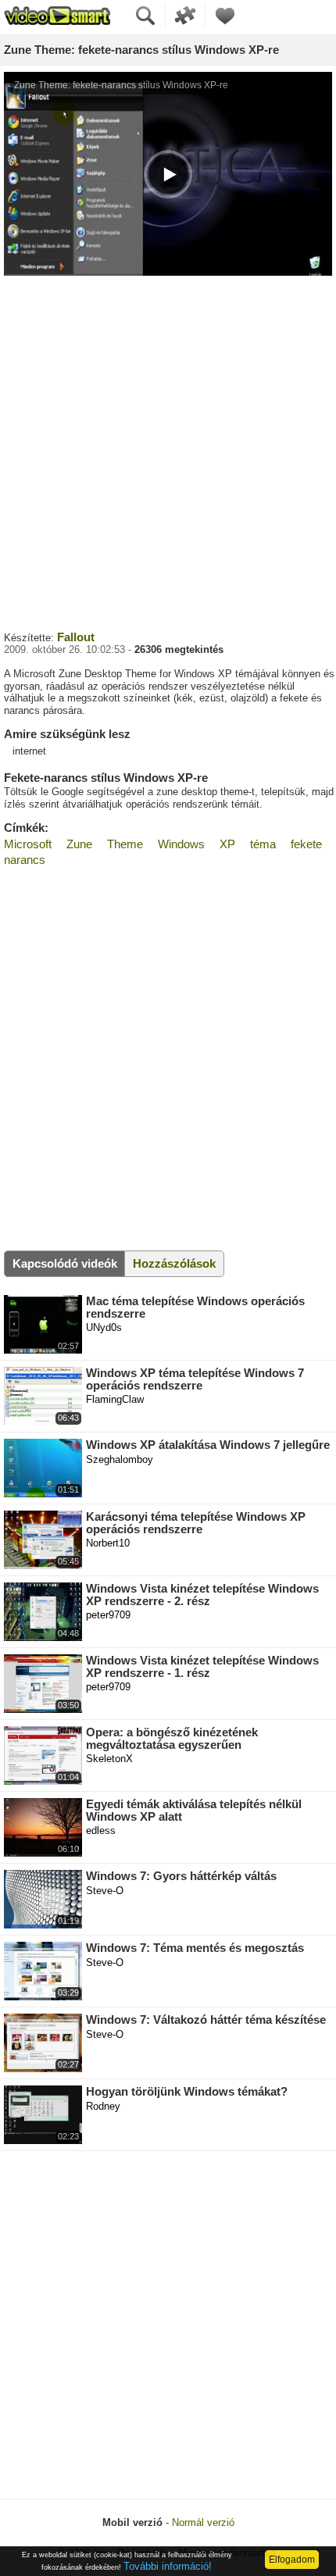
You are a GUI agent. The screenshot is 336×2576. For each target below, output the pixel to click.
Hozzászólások (174, 1263)
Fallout (76, 637)
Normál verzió (203, 2522)
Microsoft (28, 844)
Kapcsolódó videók (65, 1263)
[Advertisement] (168, 451)
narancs (25, 860)
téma (263, 844)
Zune (79, 844)
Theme (125, 844)
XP (227, 844)
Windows (181, 844)
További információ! (168, 2566)
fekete (306, 844)
